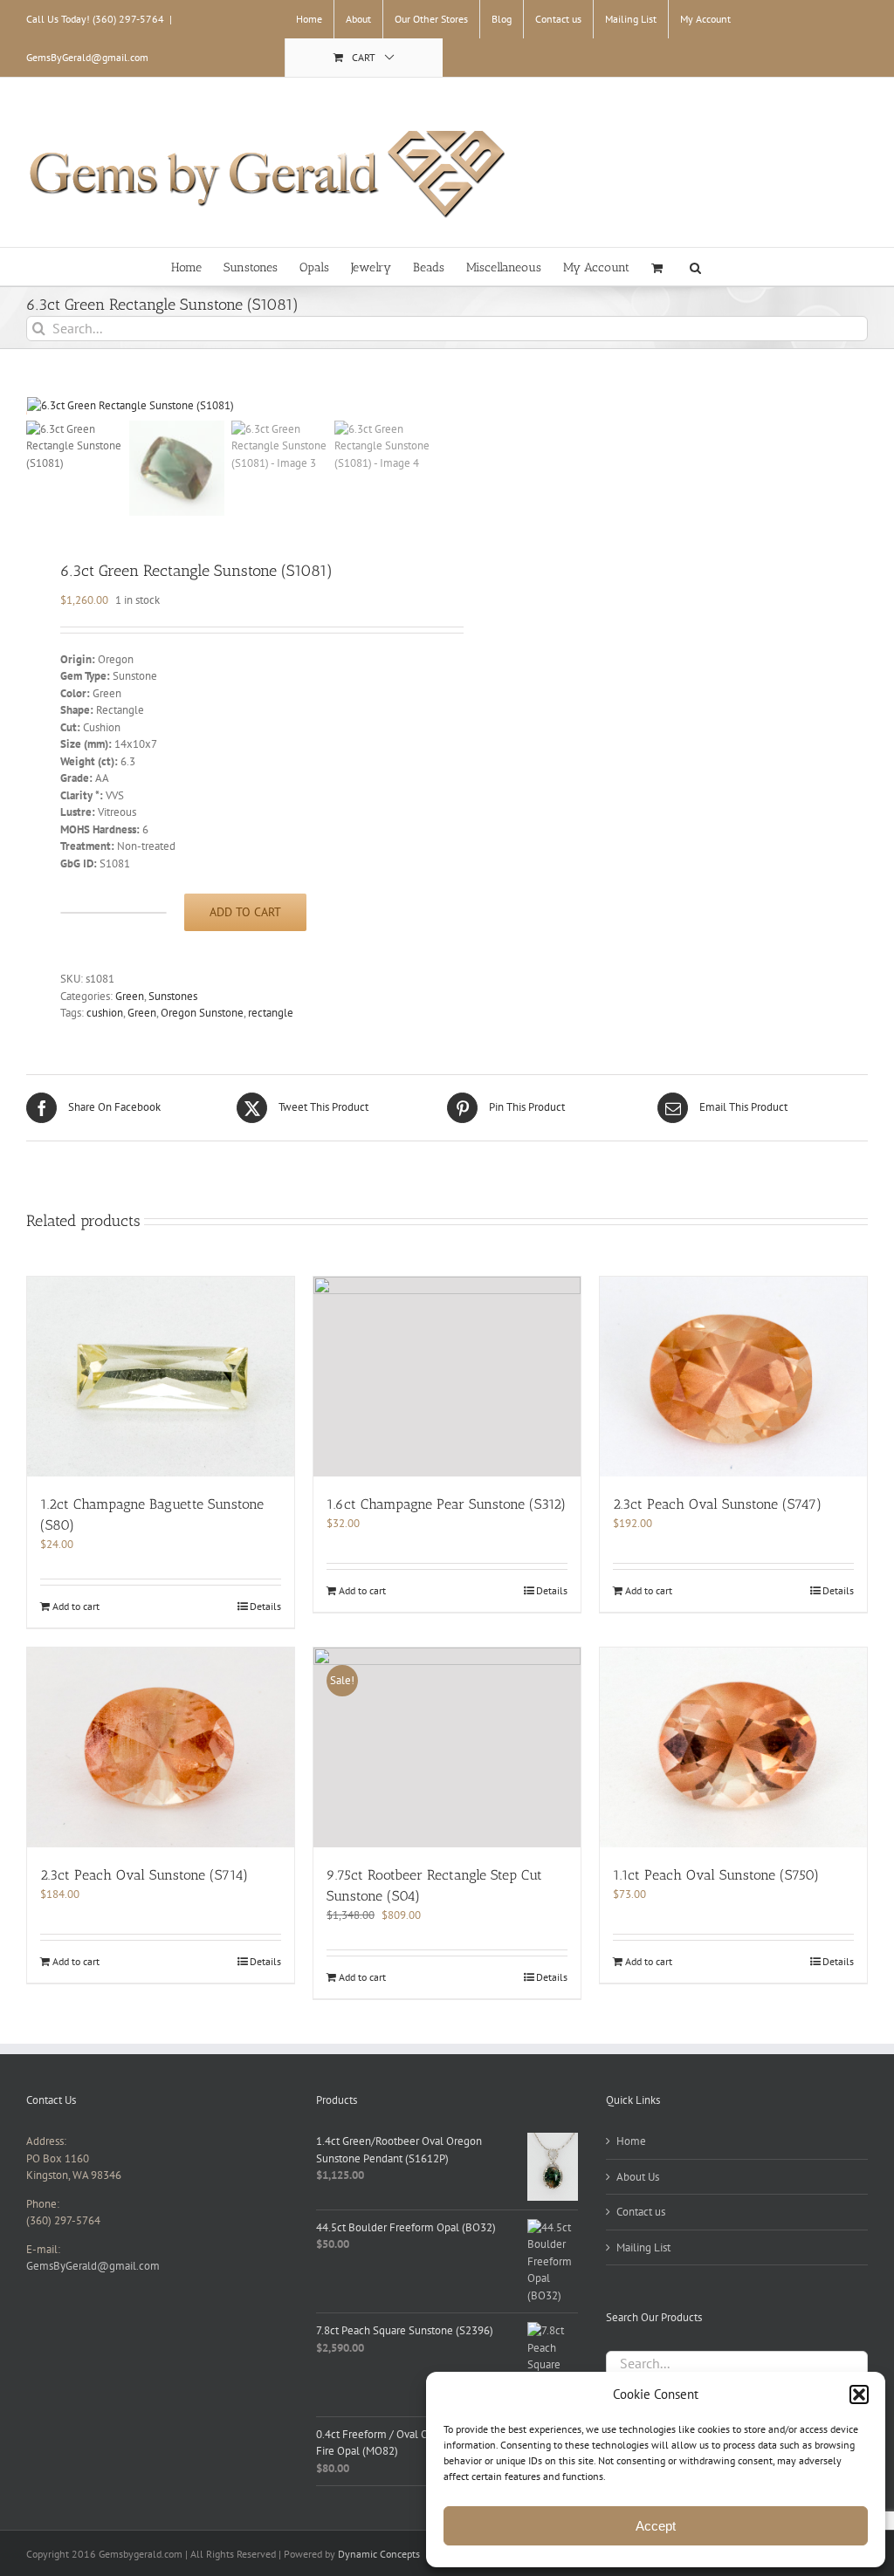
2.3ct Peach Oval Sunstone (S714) (144, 1875)
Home (631, 2141)
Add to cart (245, 912)
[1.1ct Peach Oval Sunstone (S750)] (733, 1748)
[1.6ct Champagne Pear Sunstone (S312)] (447, 1377)
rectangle (271, 1013)
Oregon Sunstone (202, 1013)
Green (130, 996)
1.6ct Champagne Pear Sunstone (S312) (446, 1504)
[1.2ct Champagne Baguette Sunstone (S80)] (161, 1377)
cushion (105, 1013)
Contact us (641, 2212)
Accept (656, 2526)
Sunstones (173, 996)
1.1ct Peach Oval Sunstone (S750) (716, 1875)
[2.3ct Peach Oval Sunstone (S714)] (161, 1748)
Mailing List (643, 2247)
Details (265, 1606)
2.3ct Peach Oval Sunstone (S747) (717, 1504)
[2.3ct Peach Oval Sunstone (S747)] (733, 1377)
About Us (638, 2177)
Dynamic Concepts (379, 2554)
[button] (859, 2394)
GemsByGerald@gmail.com (87, 57)
